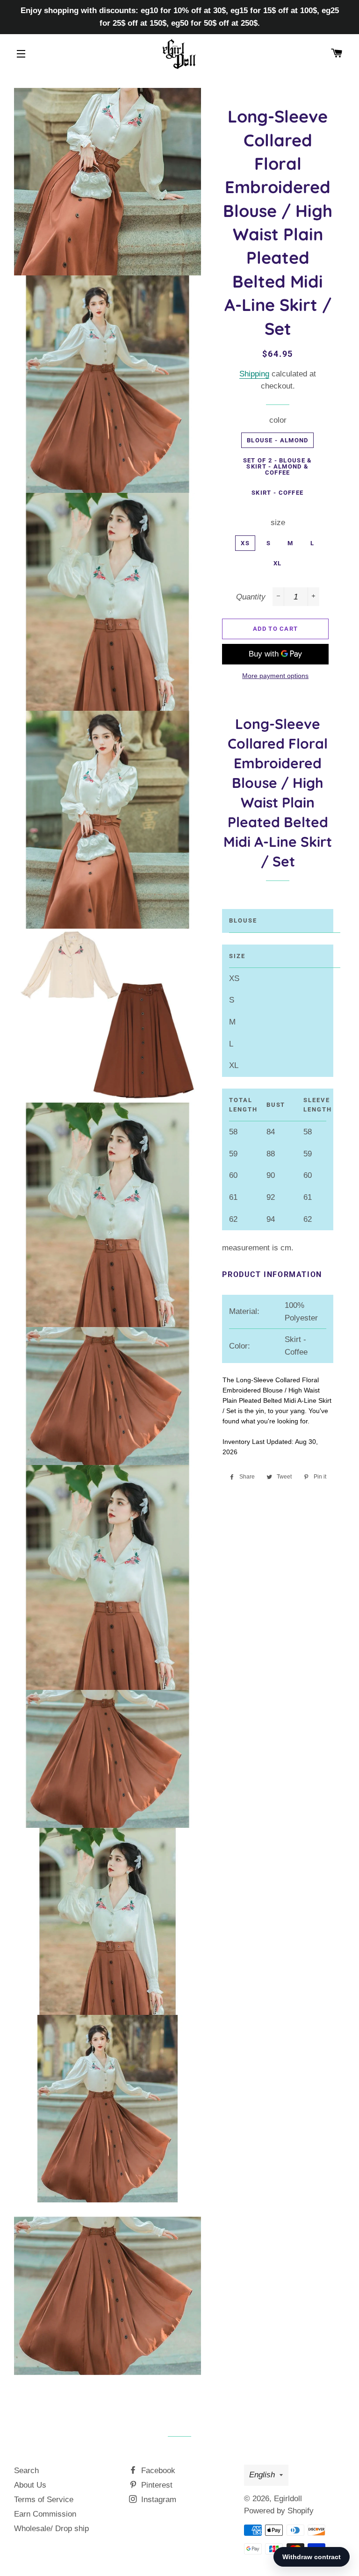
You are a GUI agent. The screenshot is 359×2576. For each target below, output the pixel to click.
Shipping (254, 374)
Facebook (157, 2471)
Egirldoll (288, 2499)
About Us (30, 2485)
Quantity (251, 597)
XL (278, 563)
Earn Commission (45, 2514)
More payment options (275, 676)
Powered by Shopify (279, 2511)
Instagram (158, 2500)
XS (245, 543)
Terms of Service (44, 2500)
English (262, 2475)
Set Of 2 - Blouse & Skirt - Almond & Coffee (278, 466)
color (278, 420)
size (278, 523)
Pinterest (156, 2485)
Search (26, 2471)
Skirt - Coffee (277, 493)
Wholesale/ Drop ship (51, 2529)
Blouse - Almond (278, 440)
